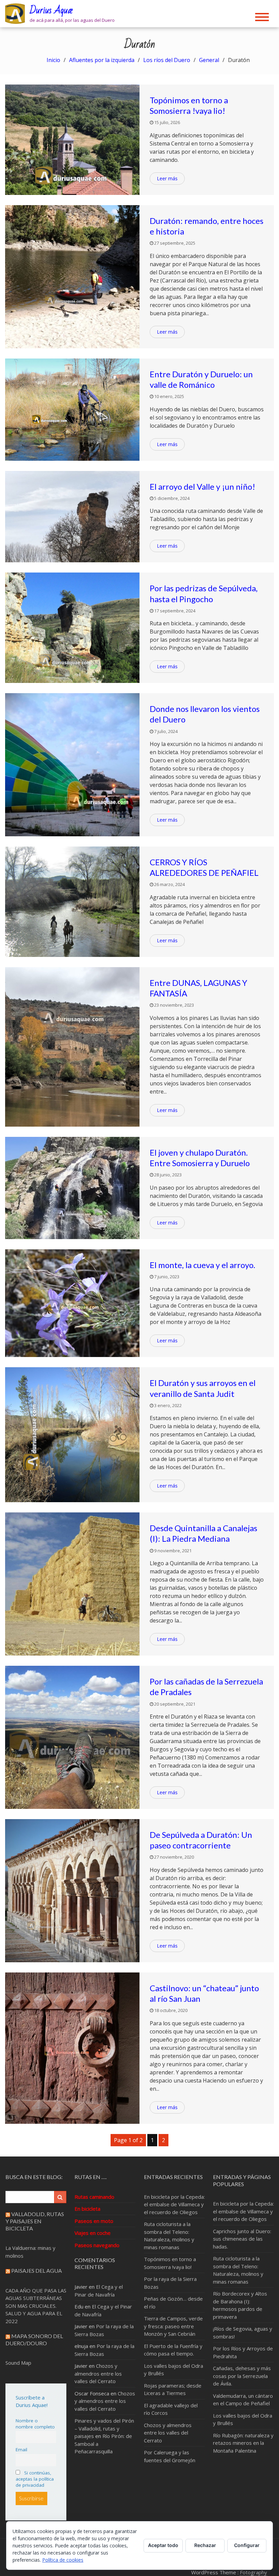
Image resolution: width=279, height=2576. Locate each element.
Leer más (167, 178)
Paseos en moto (94, 2221)
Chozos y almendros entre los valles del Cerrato (98, 2373)
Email (21, 2450)
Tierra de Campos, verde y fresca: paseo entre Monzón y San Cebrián (173, 2326)
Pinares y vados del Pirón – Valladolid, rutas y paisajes (104, 2428)
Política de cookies (63, 2560)
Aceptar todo (163, 2545)
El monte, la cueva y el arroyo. (202, 1265)
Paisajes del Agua (37, 2270)
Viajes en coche (93, 2233)
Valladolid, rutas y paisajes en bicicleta (35, 2221)
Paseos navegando (97, 2245)
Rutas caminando (94, 2197)
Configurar (247, 2545)
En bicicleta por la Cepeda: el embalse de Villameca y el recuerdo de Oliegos (174, 2204)
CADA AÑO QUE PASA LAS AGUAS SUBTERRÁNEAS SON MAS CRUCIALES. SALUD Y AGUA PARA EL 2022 (36, 2306)
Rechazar (205, 2545)
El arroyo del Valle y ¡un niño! (202, 486)
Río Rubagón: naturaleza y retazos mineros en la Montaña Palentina (243, 2443)
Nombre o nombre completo (35, 2424)
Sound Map (18, 2363)
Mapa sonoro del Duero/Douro (34, 2339)
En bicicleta (87, 2209)
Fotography (253, 2572)
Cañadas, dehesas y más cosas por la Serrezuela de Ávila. (242, 2376)
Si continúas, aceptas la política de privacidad (35, 2479)
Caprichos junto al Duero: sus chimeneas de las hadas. (242, 2239)
